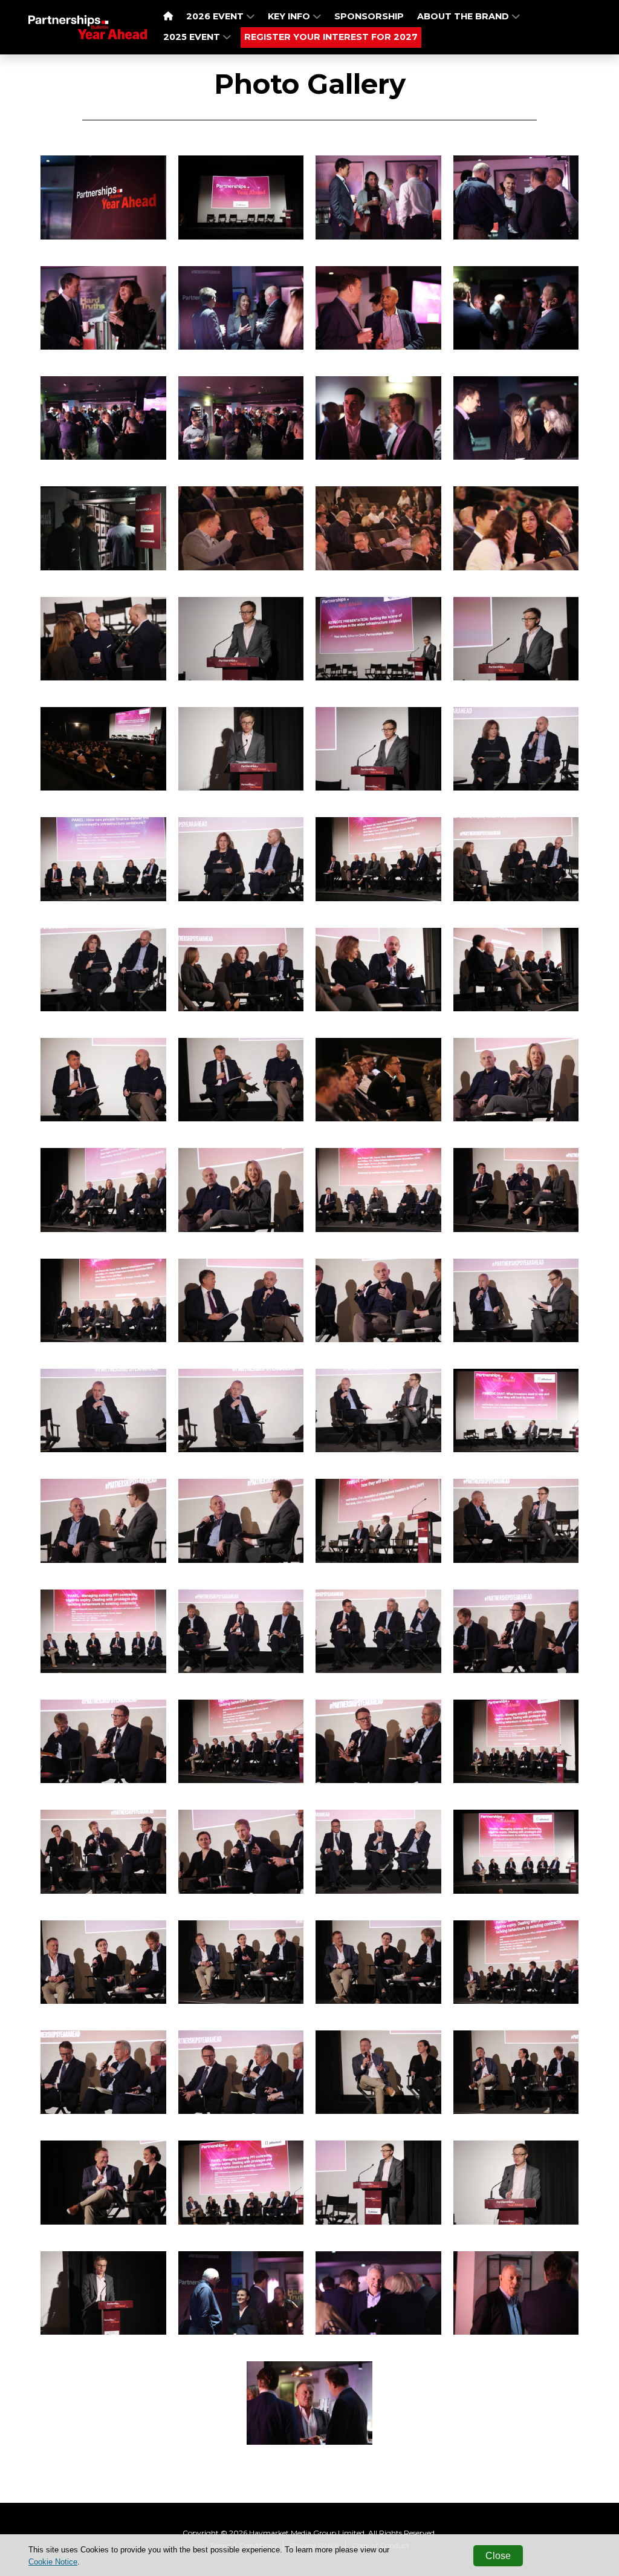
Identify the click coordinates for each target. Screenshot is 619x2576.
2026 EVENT (216, 16)
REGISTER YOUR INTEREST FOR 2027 (331, 37)
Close (498, 2556)
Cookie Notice (53, 2562)
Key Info (290, 16)
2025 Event (193, 37)
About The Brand (464, 16)
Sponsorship (369, 16)
